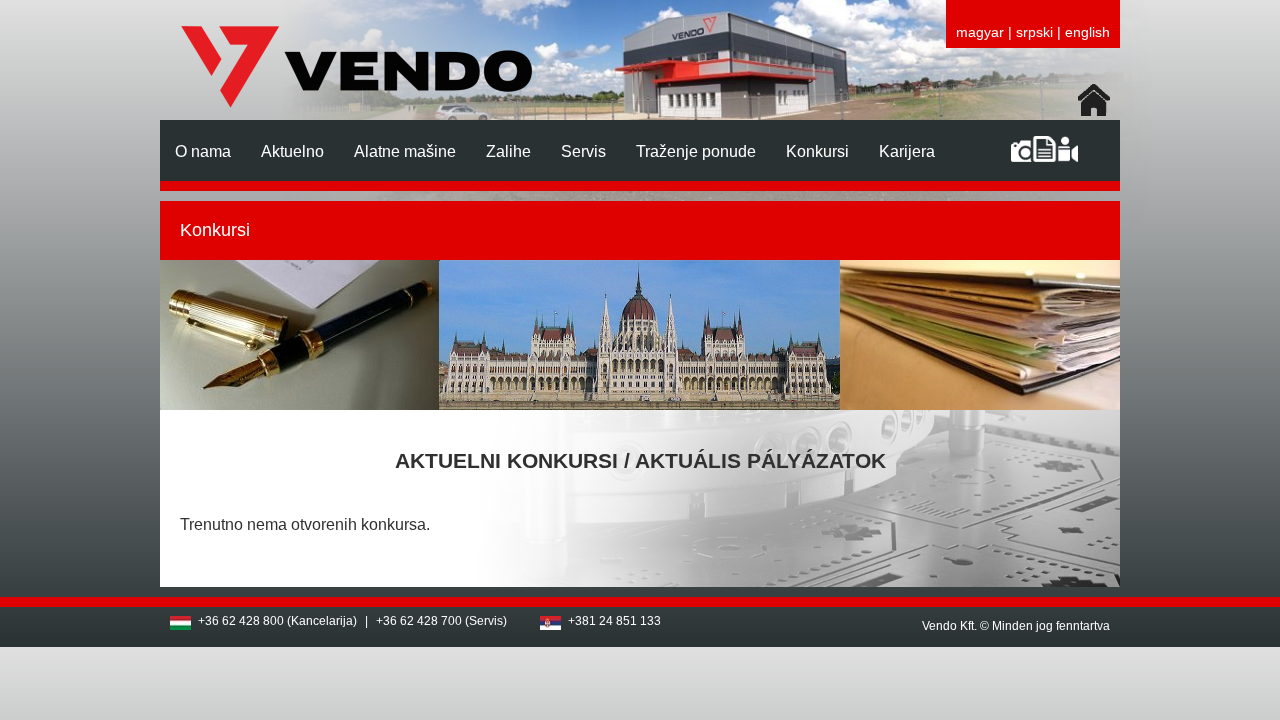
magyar (980, 32)
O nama (203, 151)
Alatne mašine (405, 151)
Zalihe (508, 151)
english (1087, 32)
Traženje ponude (696, 151)
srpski (1034, 32)
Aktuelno (292, 151)
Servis (583, 151)
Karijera (907, 151)
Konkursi (817, 151)
